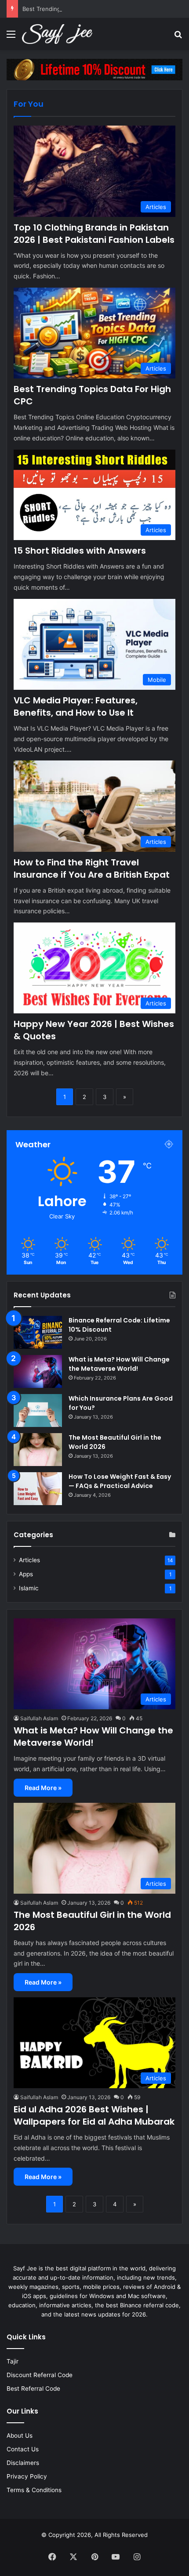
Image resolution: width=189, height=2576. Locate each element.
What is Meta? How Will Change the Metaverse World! (119, 1364)
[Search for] (178, 37)
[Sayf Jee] (57, 34)
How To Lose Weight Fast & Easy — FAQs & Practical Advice (120, 1481)
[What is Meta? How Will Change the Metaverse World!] (38, 1371)
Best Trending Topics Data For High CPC (77, 9)
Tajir (13, 2361)
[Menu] (11, 37)
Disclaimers (23, 2463)
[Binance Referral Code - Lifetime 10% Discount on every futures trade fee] (94, 69)
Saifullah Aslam (39, 1718)
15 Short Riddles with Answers (80, 551)
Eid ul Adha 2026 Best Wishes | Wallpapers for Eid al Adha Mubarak (94, 2115)
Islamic (29, 1588)
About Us (20, 2435)
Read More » (43, 1788)
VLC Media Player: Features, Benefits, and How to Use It (76, 706)
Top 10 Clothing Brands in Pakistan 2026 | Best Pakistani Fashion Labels (94, 234)
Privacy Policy (27, 2476)
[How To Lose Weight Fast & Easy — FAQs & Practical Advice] (38, 1489)
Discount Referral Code (40, 2375)
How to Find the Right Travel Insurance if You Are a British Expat (92, 868)
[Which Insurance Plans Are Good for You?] (38, 1410)
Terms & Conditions (34, 2490)
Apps (26, 1574)
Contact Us (23, 2449)
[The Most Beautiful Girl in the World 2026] (38, 1450)
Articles (29, 1560)
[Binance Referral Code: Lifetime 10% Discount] (38, 1332)
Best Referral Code (33, 2389)
